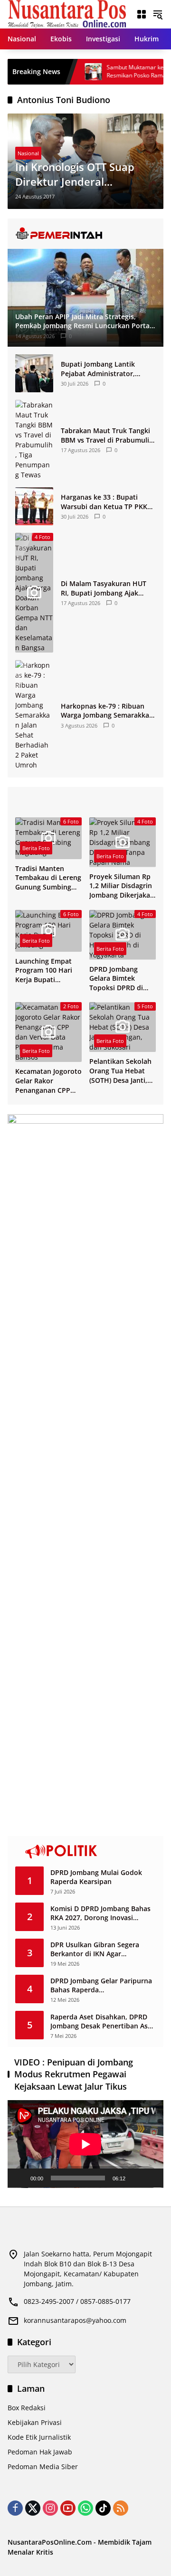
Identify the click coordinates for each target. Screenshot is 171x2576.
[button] (158, 14)
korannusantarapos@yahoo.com (75, 2320)
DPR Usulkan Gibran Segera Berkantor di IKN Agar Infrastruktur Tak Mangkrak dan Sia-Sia (102, 1949)
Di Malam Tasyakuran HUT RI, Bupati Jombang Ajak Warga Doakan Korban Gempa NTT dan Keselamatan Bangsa (104, 588)
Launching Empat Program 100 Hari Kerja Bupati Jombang (44, 971)
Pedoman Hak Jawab (40, 2452)
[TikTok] (103, 2508)
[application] (85, 2144)
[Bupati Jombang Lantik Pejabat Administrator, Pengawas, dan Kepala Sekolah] (34, 373)
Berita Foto (36, 848)
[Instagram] (50, 2508)
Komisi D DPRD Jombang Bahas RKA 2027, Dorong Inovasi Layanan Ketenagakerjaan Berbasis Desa (100, 1913)
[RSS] (121, 2508)
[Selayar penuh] (151, 2178)
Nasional (28, 153)
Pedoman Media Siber (43, 2467)
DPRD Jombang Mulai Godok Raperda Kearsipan (96, 1877)
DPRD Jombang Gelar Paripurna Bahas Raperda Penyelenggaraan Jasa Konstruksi (101, 1985)
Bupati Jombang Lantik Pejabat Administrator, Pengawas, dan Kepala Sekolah (98, 369)
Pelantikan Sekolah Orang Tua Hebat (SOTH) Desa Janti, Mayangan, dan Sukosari (120, 1071)
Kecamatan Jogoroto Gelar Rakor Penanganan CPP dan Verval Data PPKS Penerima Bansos (48, 1081)
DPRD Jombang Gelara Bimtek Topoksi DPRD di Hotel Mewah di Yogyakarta (116, 979)
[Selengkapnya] (85, 234)
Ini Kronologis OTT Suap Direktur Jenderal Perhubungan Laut (75, 174)
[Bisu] (136, 2178)
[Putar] (20, 2178)
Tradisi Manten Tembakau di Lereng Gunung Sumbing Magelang (48, 878)
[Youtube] (68, 2508)
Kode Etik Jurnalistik (39, 2437)
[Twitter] (33, 2508)
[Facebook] (15, 2508)
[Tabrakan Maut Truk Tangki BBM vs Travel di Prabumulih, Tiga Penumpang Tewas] (34, 440)
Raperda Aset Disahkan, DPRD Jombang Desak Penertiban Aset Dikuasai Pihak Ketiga (102, 2022)
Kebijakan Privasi (35, 2422)
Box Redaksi (27, 2408)
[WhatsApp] (85, 2508)
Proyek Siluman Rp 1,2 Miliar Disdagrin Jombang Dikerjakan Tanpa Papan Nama (122, 886)
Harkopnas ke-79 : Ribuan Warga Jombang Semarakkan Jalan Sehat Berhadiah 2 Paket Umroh (107, 711)
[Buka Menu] (142, 14)
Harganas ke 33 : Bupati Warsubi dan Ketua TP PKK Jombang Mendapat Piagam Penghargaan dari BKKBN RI (106, 502)
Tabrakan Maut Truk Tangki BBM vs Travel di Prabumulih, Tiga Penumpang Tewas (108, 435)
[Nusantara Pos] (67, 14)
